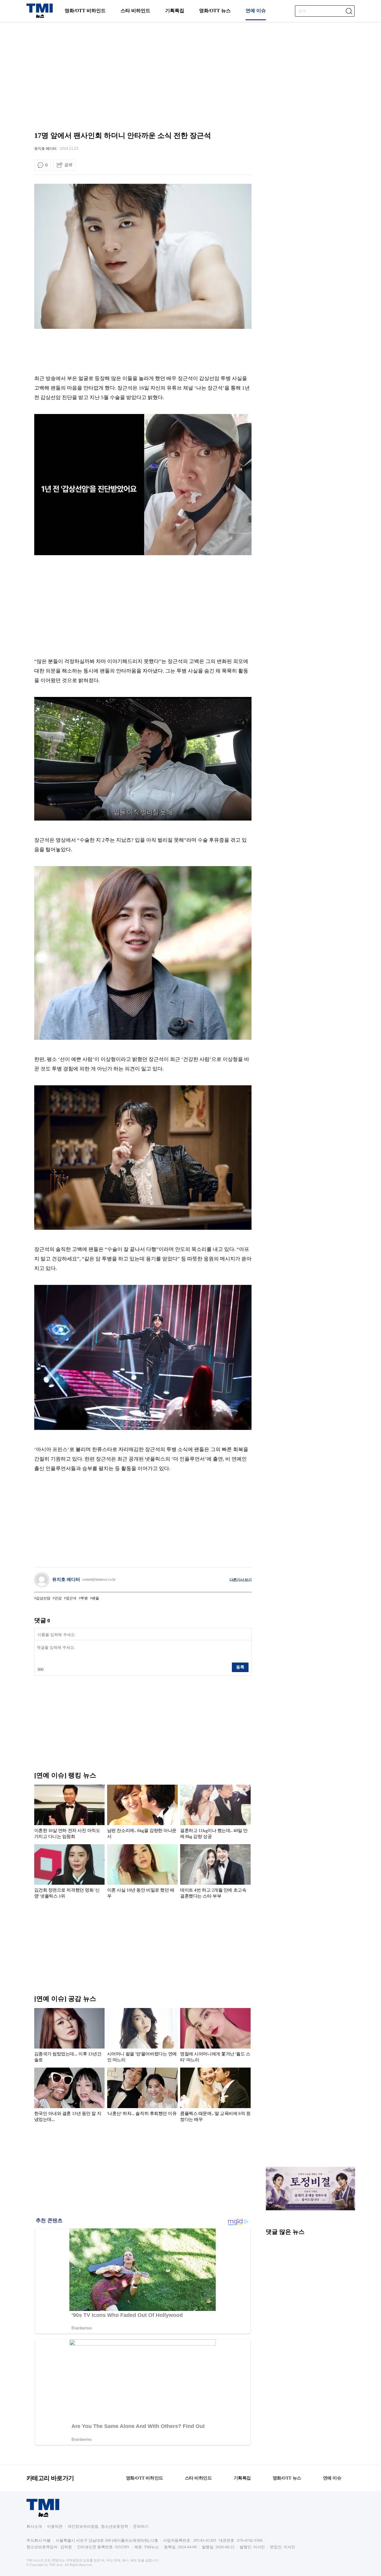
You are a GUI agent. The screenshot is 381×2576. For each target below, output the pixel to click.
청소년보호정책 (114, 2526)
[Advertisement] (190, 70)
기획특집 (175, 11)
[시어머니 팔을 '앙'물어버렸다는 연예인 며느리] (142, 2036)
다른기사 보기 (241, 1580)
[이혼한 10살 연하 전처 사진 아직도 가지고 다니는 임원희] (70, 1813)
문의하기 (141, 2526)
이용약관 (55, 2526)
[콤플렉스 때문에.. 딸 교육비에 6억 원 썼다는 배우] (215, 2096)
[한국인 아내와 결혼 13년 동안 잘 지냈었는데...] (70, 2096)
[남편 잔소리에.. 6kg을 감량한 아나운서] (142, 1813)
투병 (84, 1598)
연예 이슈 (256, 11)
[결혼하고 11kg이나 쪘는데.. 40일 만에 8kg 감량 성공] (215, 1813)
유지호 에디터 (45, 149)
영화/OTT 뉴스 (215, 11)
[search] (349, 11)
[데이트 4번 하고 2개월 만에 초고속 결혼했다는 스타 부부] (215, 1873)
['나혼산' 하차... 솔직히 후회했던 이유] (142, 2096)
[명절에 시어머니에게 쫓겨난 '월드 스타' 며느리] (215, 2036)
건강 (58, 1598)
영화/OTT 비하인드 (85, 11)
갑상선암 (43, 1598)
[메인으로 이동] (40, 17)
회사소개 (34, 2526)
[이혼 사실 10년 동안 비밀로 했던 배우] (142, 1873)
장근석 (71, 1598)
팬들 (96, 1598)
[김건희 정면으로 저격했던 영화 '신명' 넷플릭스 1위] (70, 1873)
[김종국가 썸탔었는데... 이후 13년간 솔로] (70, 2036)
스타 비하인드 (135, 11)
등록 (240, 1667)
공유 (68, 165)
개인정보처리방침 (83, 2526)
